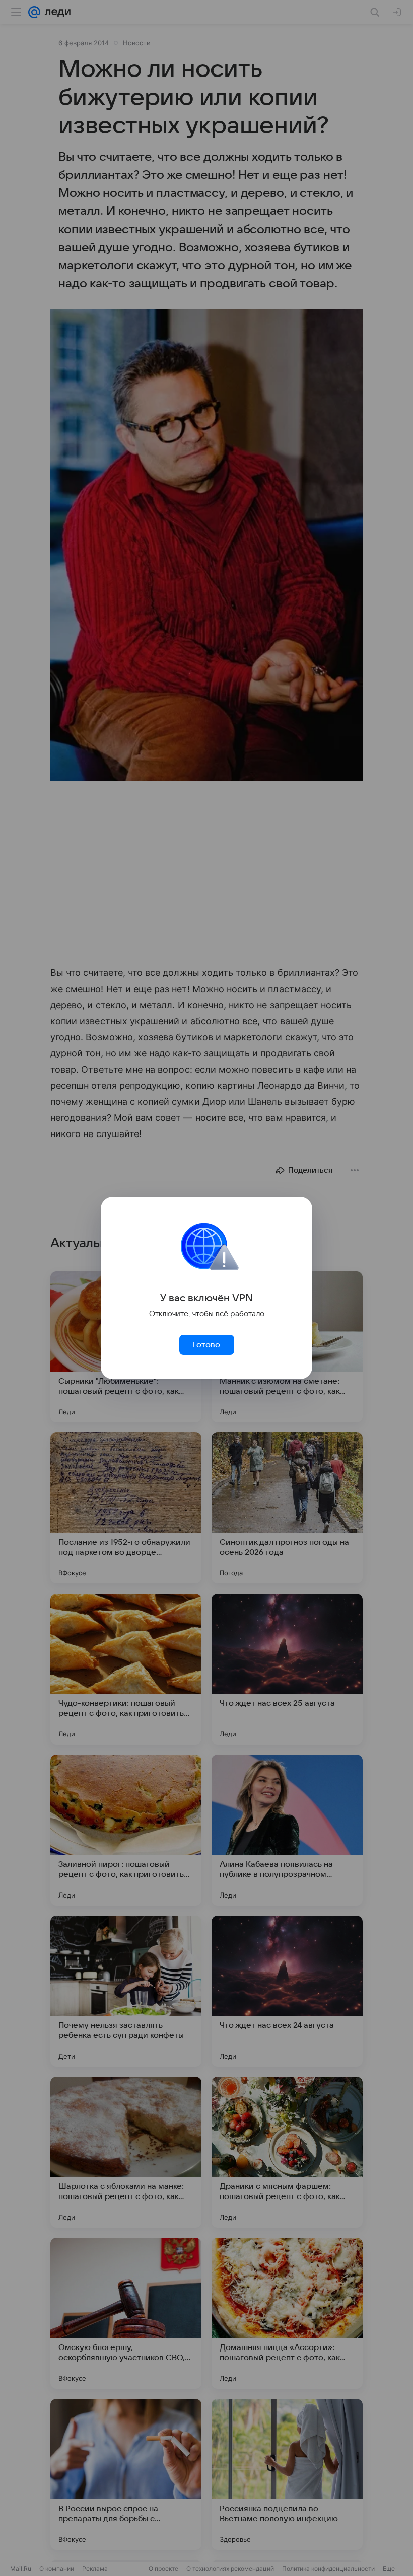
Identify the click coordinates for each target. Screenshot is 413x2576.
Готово (206, 1345)
